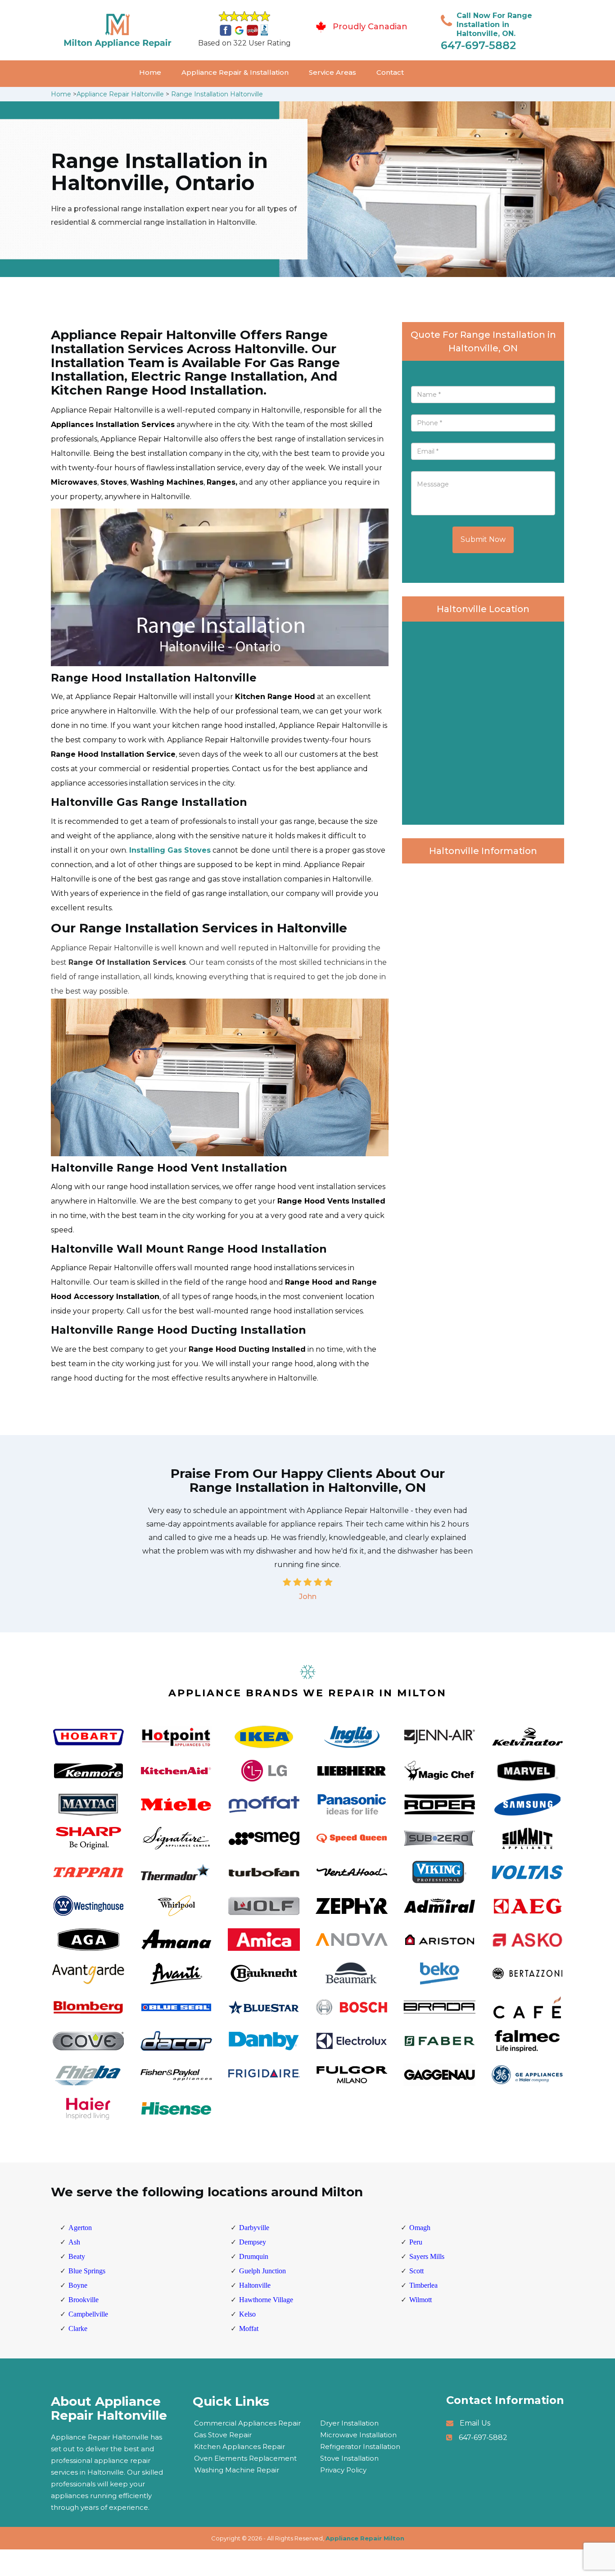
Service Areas (332, 72)
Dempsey (253, 2242)
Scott (416, 2271)
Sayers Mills (427, 2256)
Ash (74, 2242)
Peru (416, 2242)
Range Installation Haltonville (217, 94)
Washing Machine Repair (237, 2470)
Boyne (78, 2285)
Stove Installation (349, 2458)
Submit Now (483, 539)
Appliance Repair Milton (365, 2538)
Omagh (420, 2228)
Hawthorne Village (266, 2300)
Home (150, 72)
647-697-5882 (478, 45)
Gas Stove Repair (223, 2435)
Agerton (80, 2228)
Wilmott (421, 2300)
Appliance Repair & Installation (235, 72)
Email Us (475, 2423)
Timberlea (423, 2285)
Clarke (78, 2328)
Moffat (249, 2328)
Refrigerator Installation (360, 2447)
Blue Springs (87, 2271)
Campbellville (88, 2314)
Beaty (77, 2256)
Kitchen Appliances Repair (240, 2447)
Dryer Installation (349, 2423)
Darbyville (254, 2228)
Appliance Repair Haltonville (120, 94)
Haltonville (255, 2285)
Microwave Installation (358, 2435)
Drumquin (254, 2256)
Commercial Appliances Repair (247, 2423)
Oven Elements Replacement (245, 2458)
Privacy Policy (343, 2470)
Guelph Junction (262, 2271)
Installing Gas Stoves (170, 850)
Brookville (84, 2300)
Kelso (247, 2314)
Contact (390, 72)
